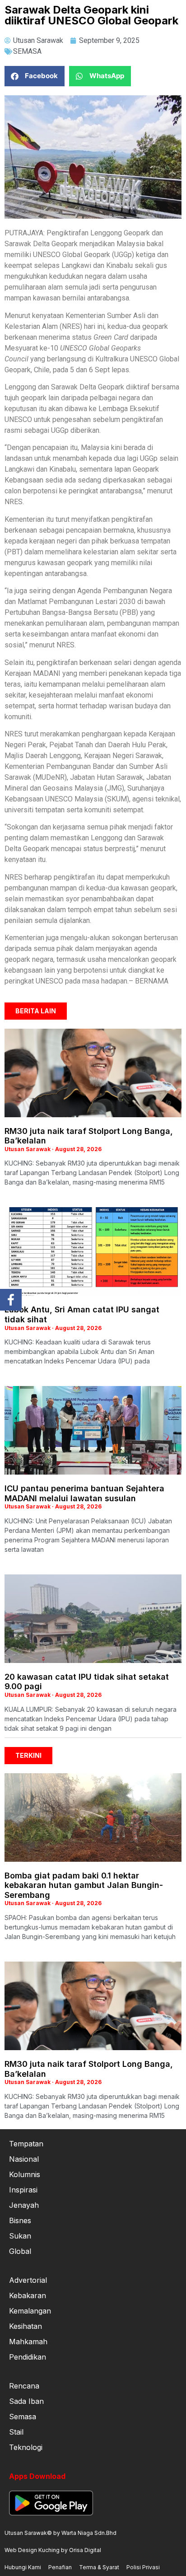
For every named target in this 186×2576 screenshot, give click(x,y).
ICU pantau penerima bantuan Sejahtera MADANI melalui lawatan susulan (84, 1493)
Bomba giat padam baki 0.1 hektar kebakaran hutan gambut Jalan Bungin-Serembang (84, 1885)
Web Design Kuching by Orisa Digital (53, 2550)
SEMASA (27, 51)
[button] (35, 76)
